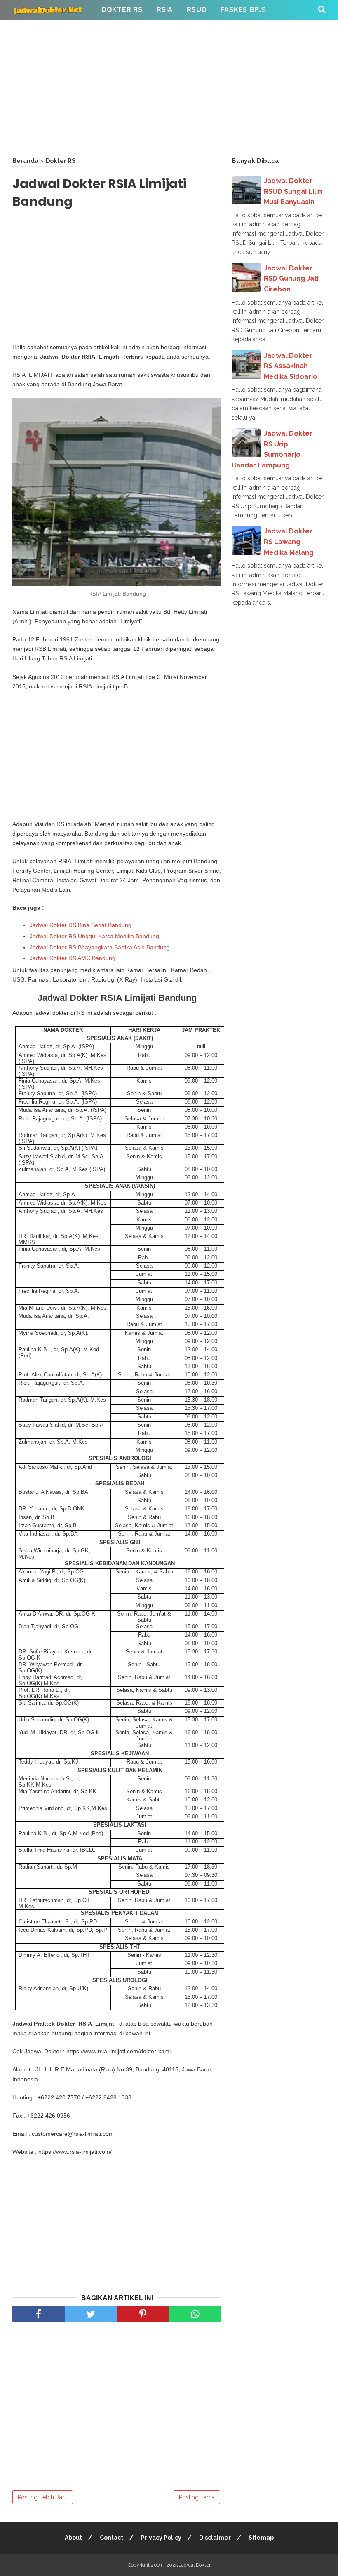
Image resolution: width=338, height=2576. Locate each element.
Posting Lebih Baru (43, 2497)
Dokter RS (122, 10)
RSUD (197, 10)
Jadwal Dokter (195, 2565)
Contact (111, 2538)
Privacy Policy (161, 2538)
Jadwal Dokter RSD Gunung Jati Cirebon (291, 279)
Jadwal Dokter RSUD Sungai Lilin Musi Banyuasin (293, 191)
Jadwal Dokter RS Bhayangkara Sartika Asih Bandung (100, 947)
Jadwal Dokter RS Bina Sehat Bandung (81, 925)
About (73, 2538)
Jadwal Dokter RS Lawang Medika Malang (289, 542)
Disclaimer (215, 2538)
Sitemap (261, 2538)
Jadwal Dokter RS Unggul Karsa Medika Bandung (94, 936)
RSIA (165, 10)
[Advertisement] (169, 87)
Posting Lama (197, 2497)
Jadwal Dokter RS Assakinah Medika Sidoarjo (291, 366)
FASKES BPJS (243, 10)
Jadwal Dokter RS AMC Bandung (73, 958)
